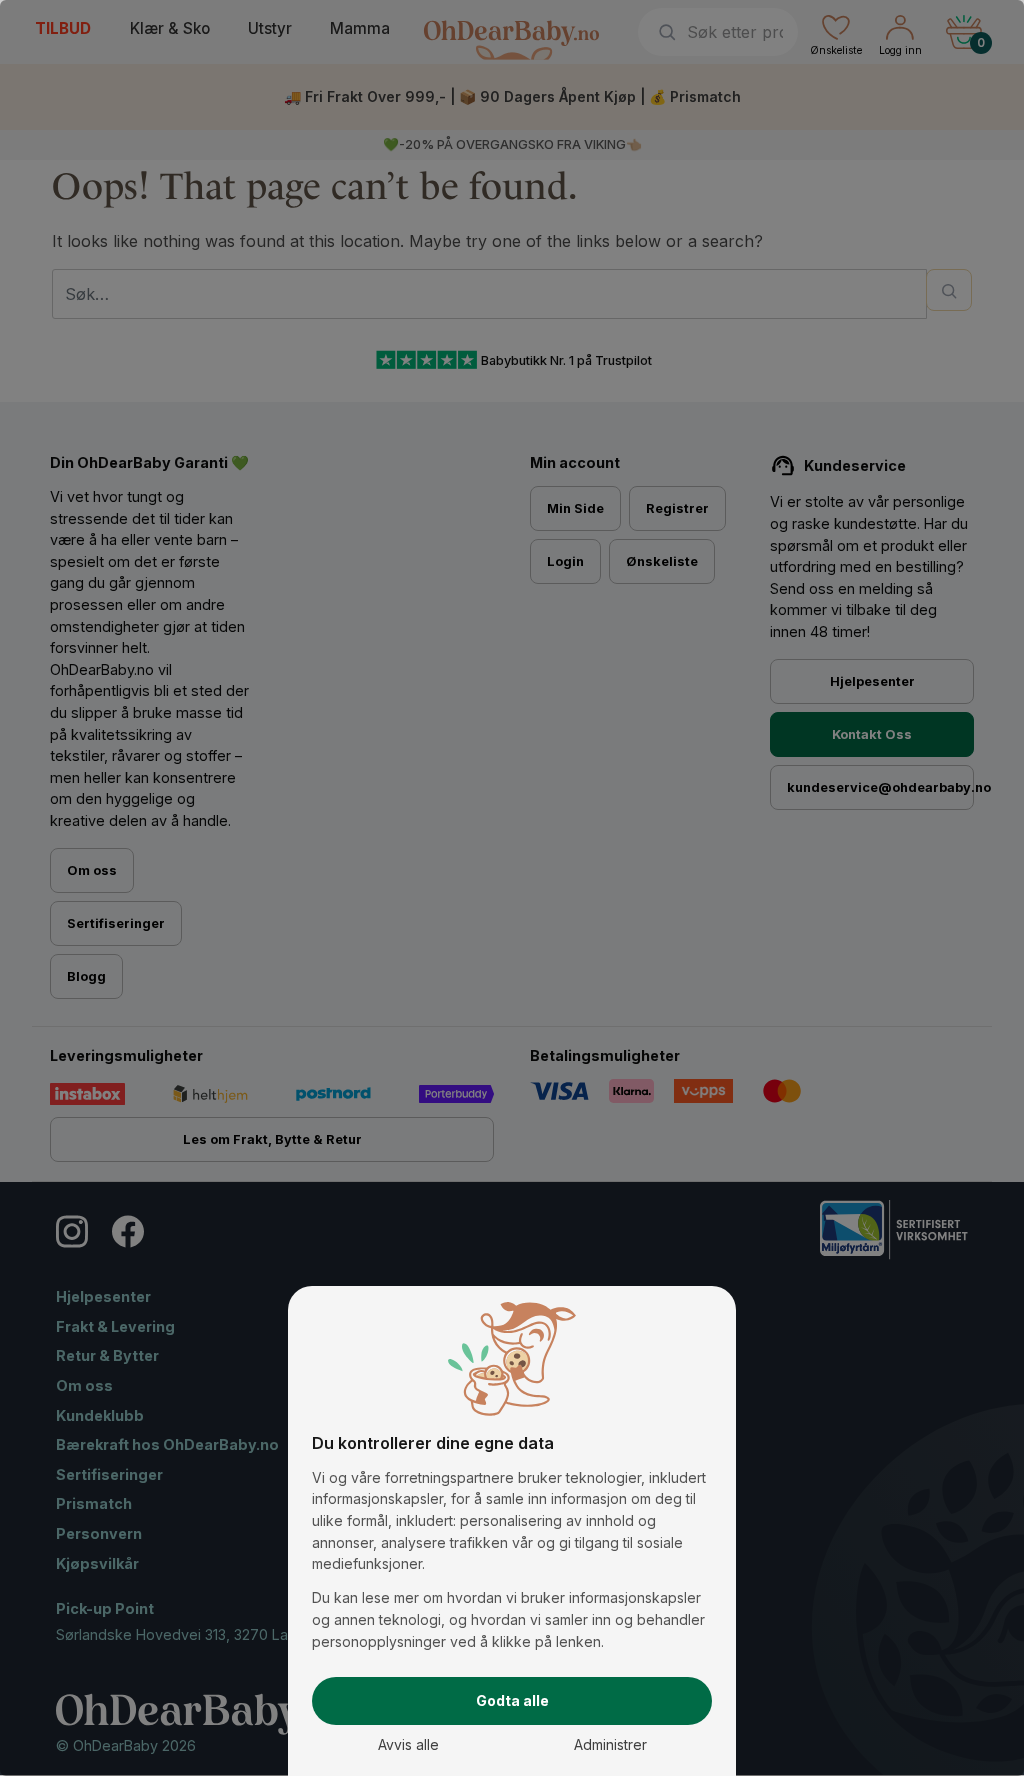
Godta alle (512, 1700)
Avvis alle (408, 1744)
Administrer (610, 1744)
